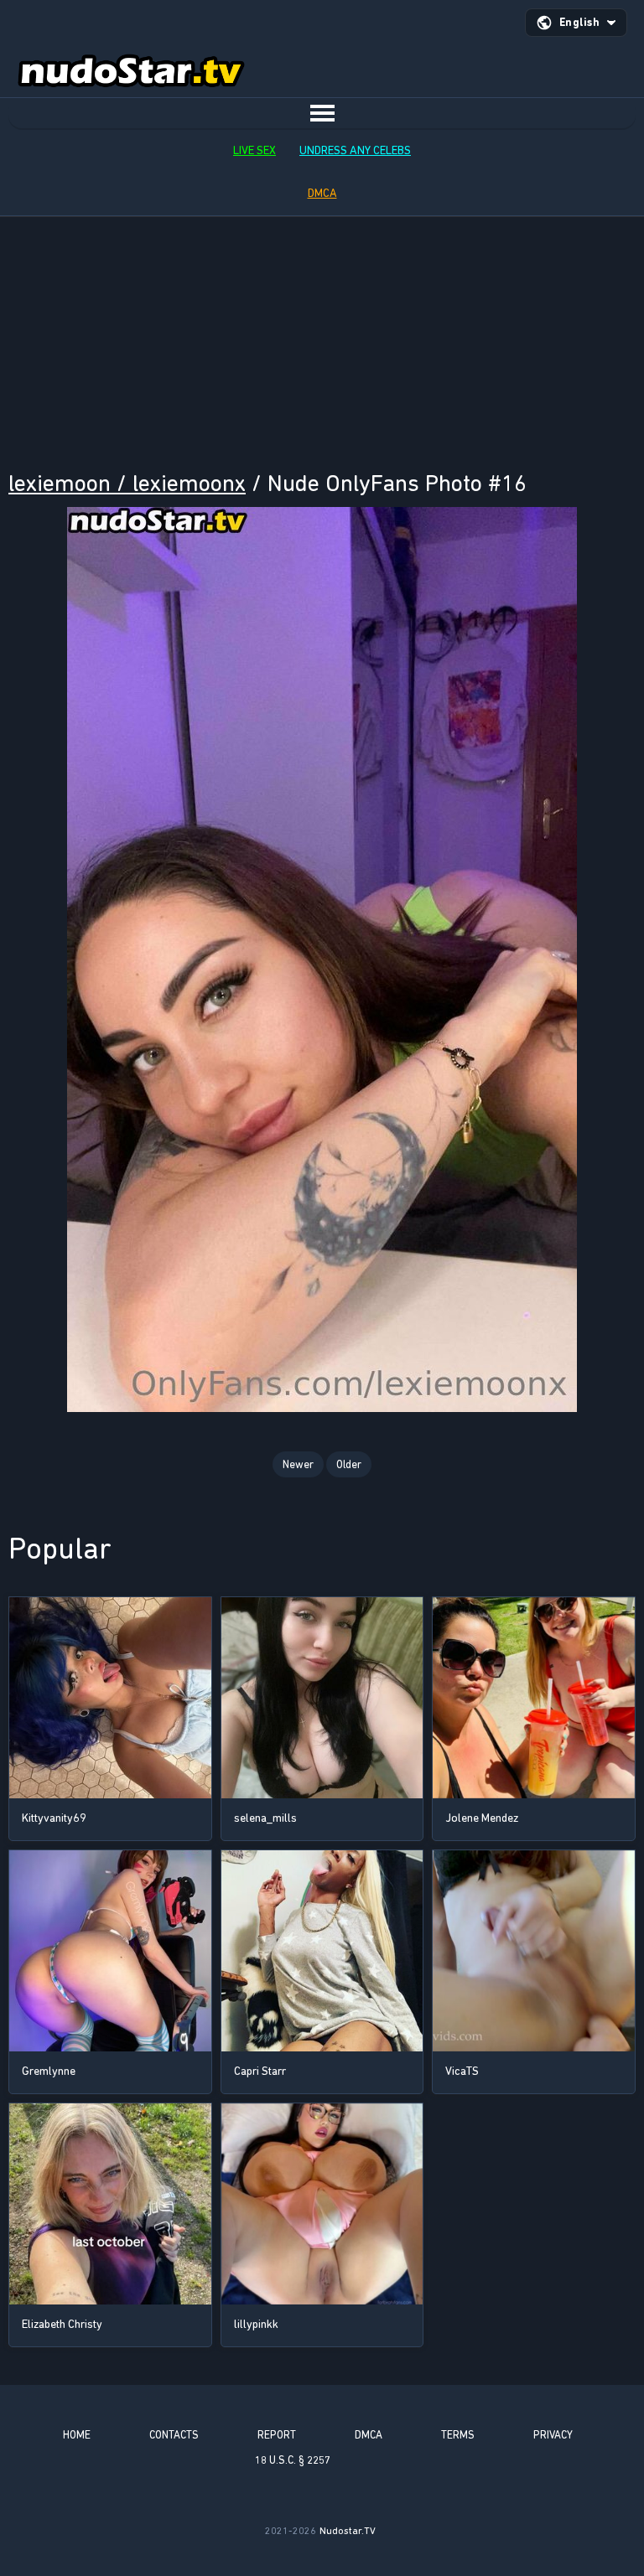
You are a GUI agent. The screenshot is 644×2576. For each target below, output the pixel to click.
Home (77, 2435)
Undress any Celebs (355, 150)
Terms (458, 2435)
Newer (298, 1464)
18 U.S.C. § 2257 (293, 2460)
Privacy (553, 2435)
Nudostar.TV (348, 2531)
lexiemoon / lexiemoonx (127, 483)
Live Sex (254, 150)
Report (277, 2435)
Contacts (174, 2435)
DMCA (322, 193)
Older (349, 1464)
